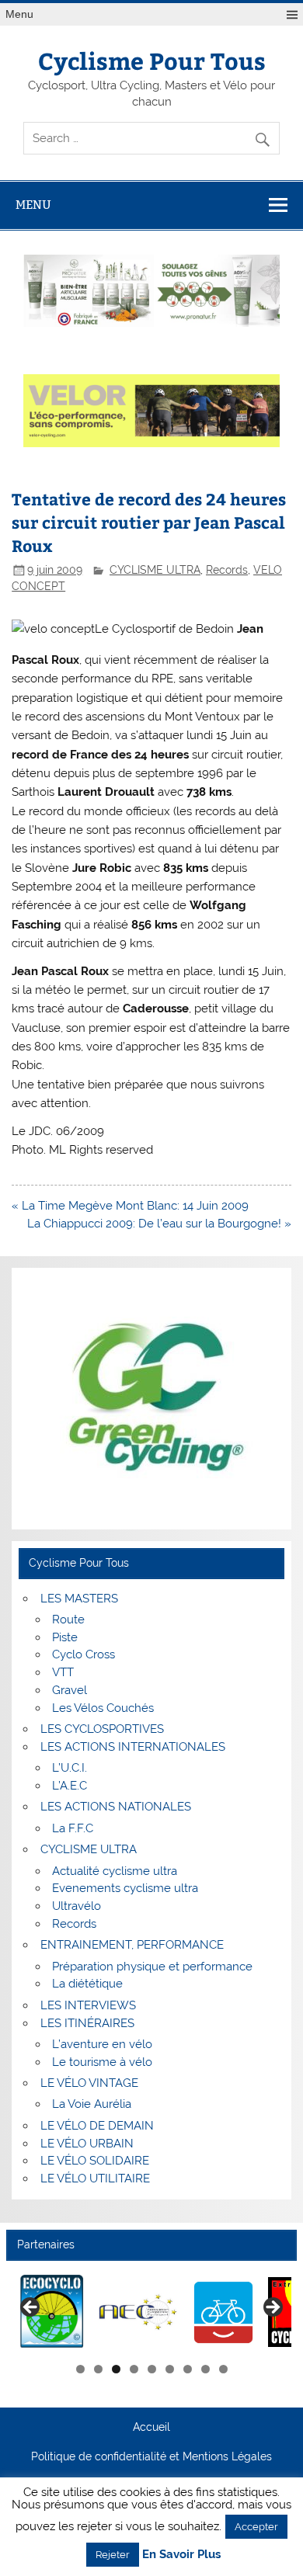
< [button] (31, 2308)
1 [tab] (80, 2369)
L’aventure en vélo (102, 2044)
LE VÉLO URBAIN (87, 2144)
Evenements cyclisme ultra (125, 1888)
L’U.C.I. (70, 1768)
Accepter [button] (256, 2527)
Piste (65, 1637)
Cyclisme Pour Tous (152, 60)
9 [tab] (223, 2369)
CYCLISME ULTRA (155, 570)
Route (68, 1620)
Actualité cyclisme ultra (115, 1871)
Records (227, 570)
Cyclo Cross (84, 1654)
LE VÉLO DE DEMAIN (97, 2126)
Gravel (70, 1690)
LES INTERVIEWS (88, 2005)
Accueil (151, 2428)
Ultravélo (77, 1906)
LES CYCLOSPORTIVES (102, 1729)
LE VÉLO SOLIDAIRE (95, 2161)
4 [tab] (134, 2369)
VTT (63, 1672)
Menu (19, 14)
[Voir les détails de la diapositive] (43, 2312)
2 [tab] (98, 2369)
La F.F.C (73, 1828)
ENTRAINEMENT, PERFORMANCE (132, 1945)
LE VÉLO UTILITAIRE (95, 2178)
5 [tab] (152, 2369)
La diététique (87, 1984)
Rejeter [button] (113, 2555)
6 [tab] (170, 2369)
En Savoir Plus (181, 2555)
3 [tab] (116, 2369)
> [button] (272, 2308)
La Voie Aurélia (92, 2104)
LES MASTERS (79, 1599)
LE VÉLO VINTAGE (89, 2083)
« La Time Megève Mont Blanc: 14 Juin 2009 (130, 1206)
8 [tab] (205, 2369)
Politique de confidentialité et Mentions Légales (151, 2457)
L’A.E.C (70, 1786)
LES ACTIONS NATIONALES (116, 1807)
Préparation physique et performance (152, 1967)
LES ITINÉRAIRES (87, 2023)
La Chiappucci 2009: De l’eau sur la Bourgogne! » (159, 1224)
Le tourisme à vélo (102, 2062)
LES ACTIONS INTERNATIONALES (133, 1747)
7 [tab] (188, 2369)
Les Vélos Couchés (103, 1708)
